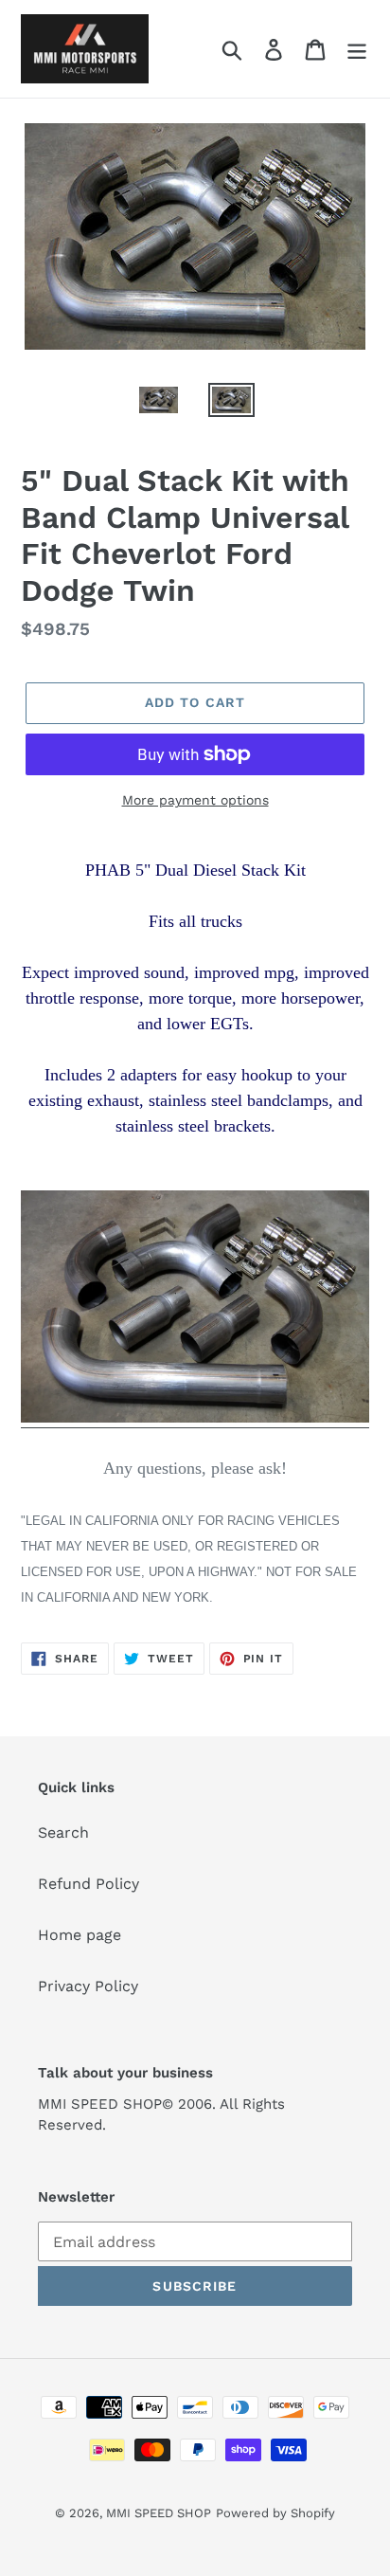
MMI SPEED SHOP (159, 2513)
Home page (80, 1935)
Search (63, 1832)
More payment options (195, 800)
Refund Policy (89, 1884)
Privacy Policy (88, 1986)
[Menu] (357, 49)
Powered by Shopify (275, 2513)
